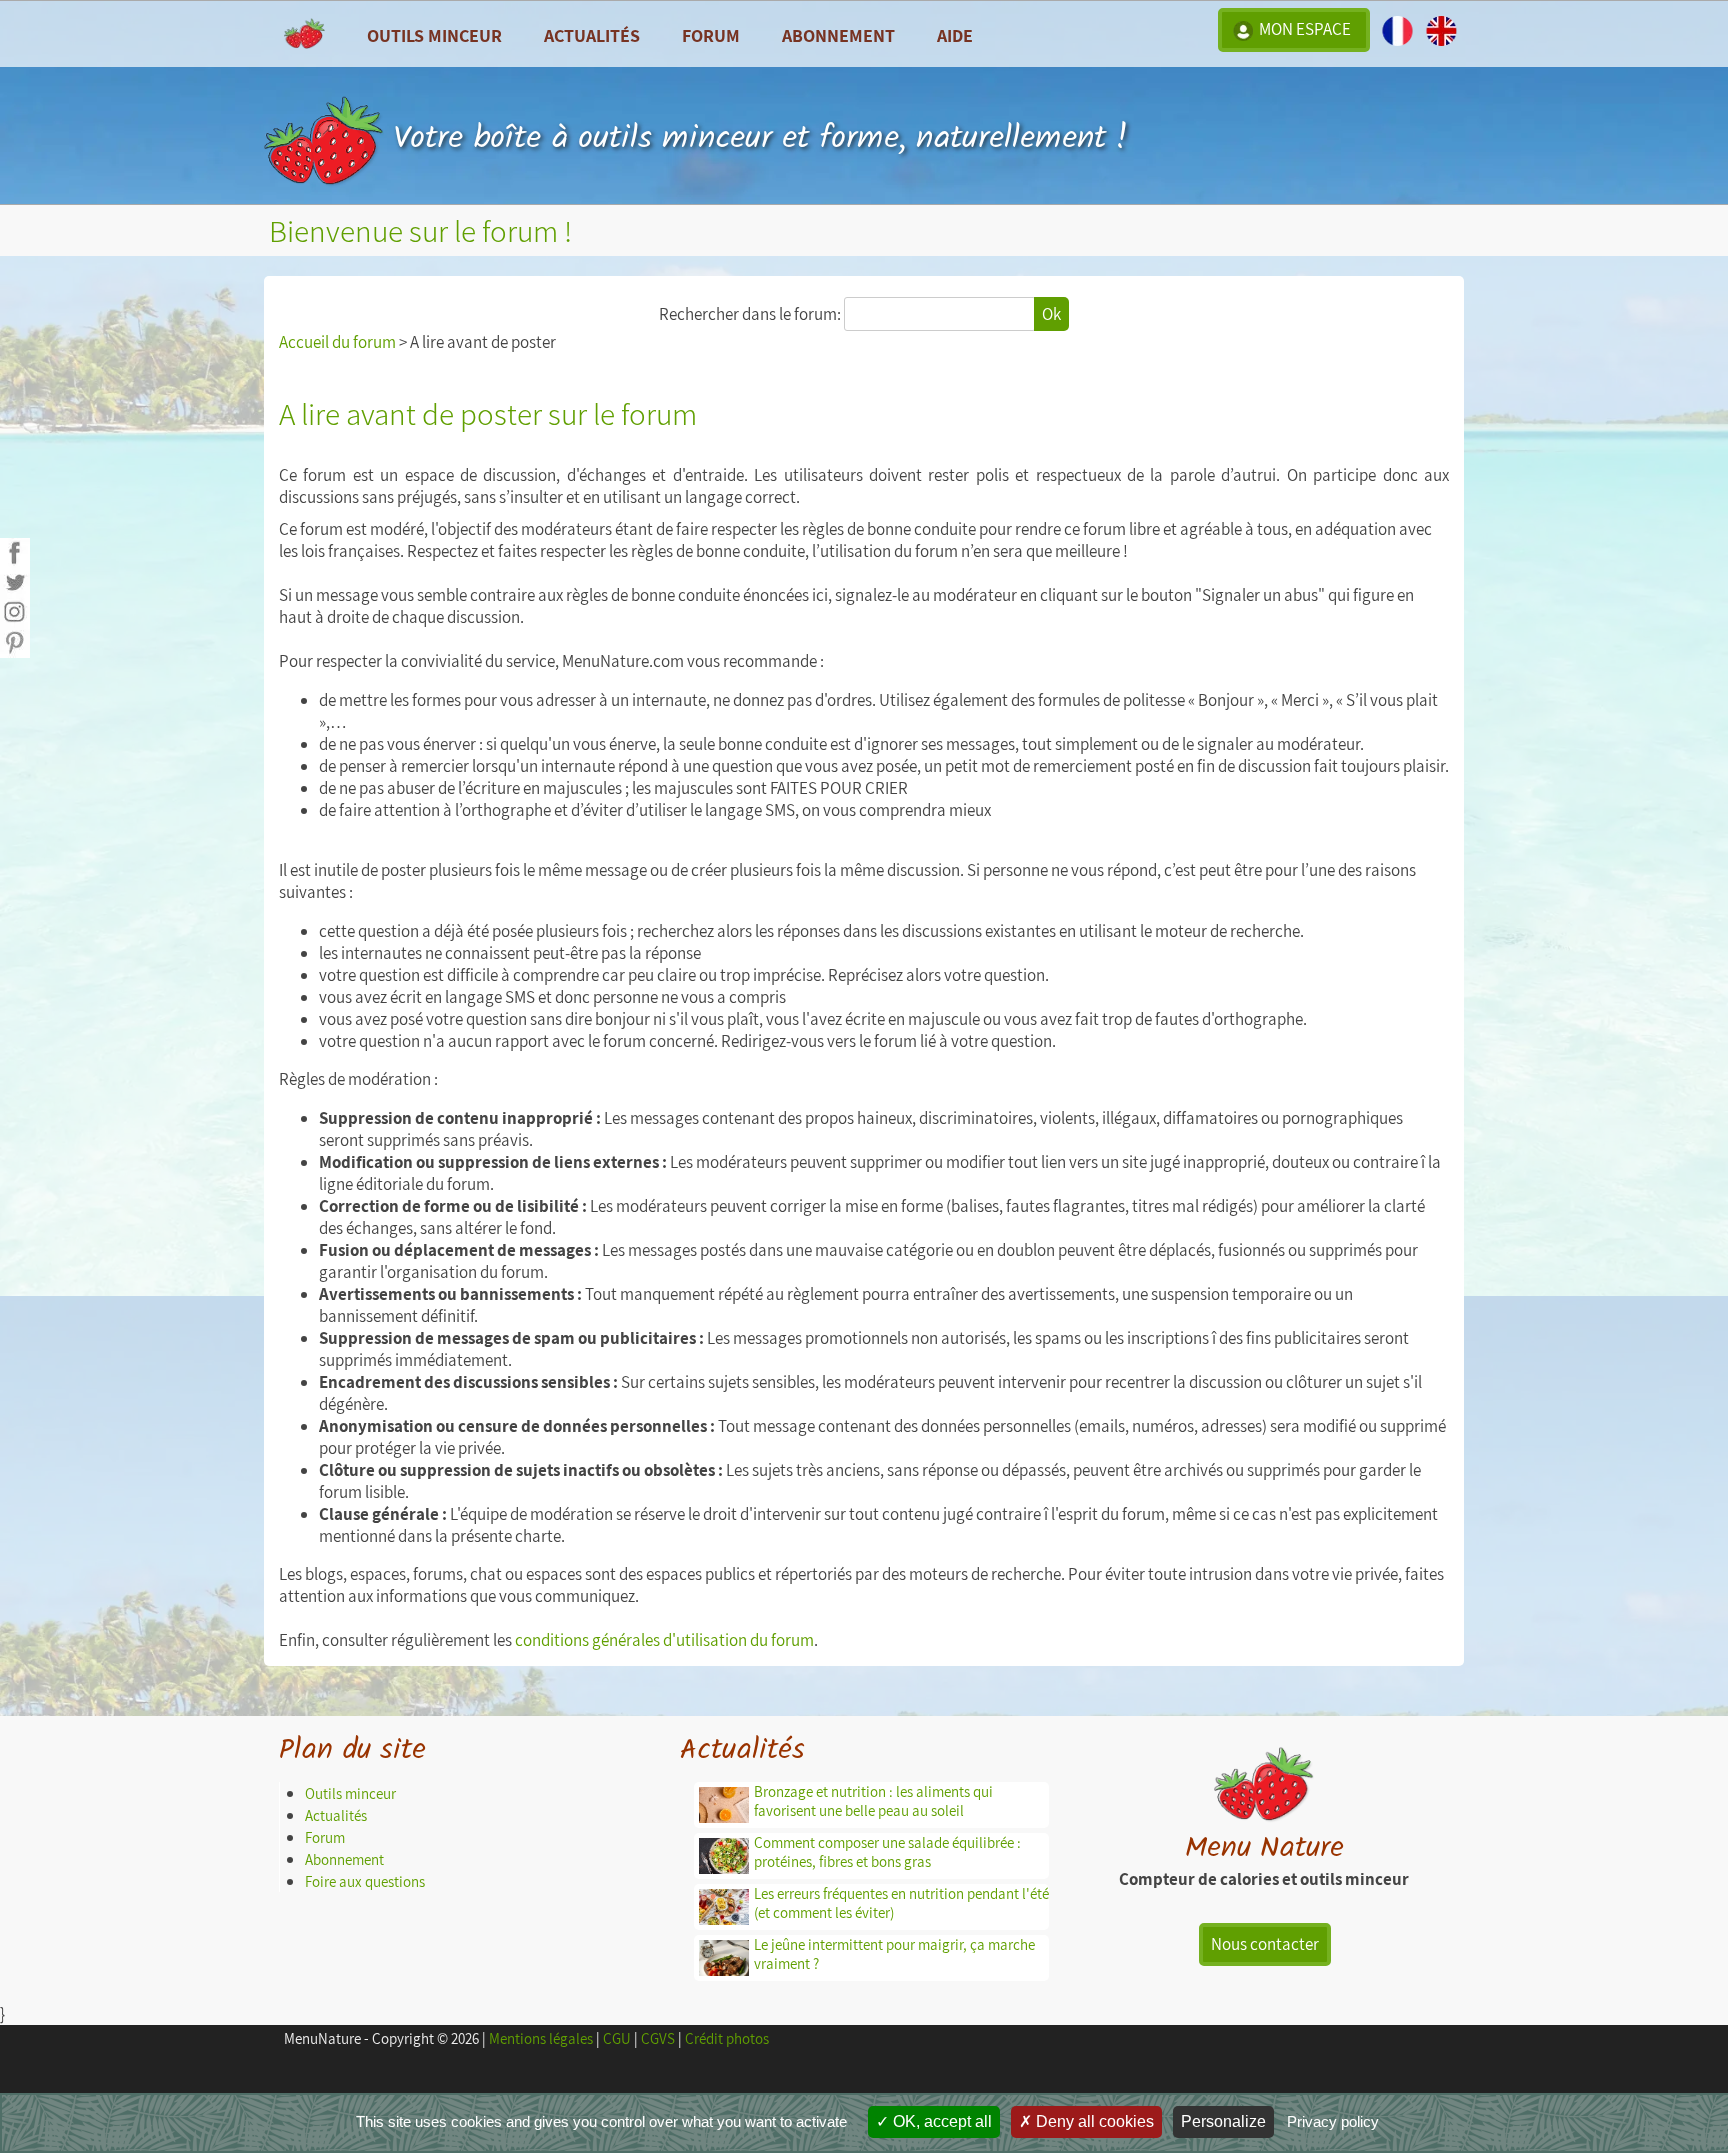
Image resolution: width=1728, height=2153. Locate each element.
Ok (1051, 314)
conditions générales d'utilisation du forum (664, 1640)
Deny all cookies (1093, 2121)
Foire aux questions (365, 1881)
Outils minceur (350, 1793)
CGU (617, 2038)
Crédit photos (727, 2038)
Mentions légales (541, 2038)
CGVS (658, 2038)
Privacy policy (1333, 2121)
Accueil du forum (337, 342)
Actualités (336, 1815)
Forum (711, 35)
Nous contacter (1265, 1944)
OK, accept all (940, 2121)
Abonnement (838, 35)
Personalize (1223, 2121)
